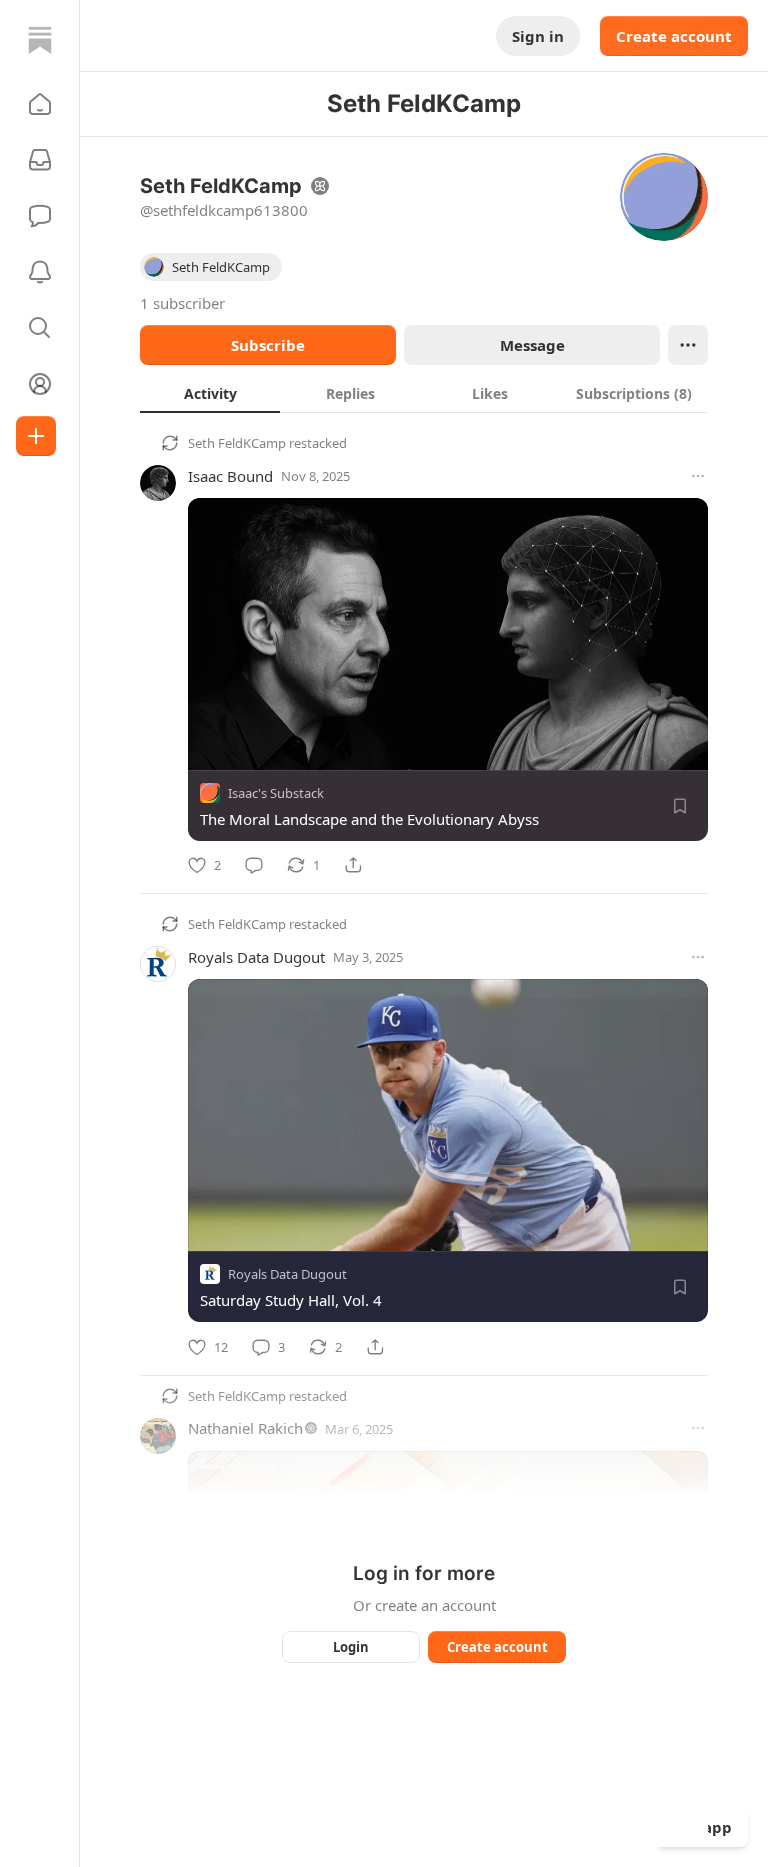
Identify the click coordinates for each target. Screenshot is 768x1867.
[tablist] (424, 393)
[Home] (40, 40)
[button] (40, 104)
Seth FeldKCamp (237, 443)
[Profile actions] (688, 345)
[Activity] (40, 272)
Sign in (538, 36)
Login (351, 1647)
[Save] (680, 806)
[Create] (36, 436)
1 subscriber (182, 303)
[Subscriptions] (40, 160)
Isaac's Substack (276, 793)
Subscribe (268, 345)
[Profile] (40, 384)
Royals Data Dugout (256, 957)
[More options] (698, 476)
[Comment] (254, 865)
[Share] (353, 865)
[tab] (210, 393)
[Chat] (40, 216)
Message (532, 345)
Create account (674, 36)
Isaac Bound (230, 476)
